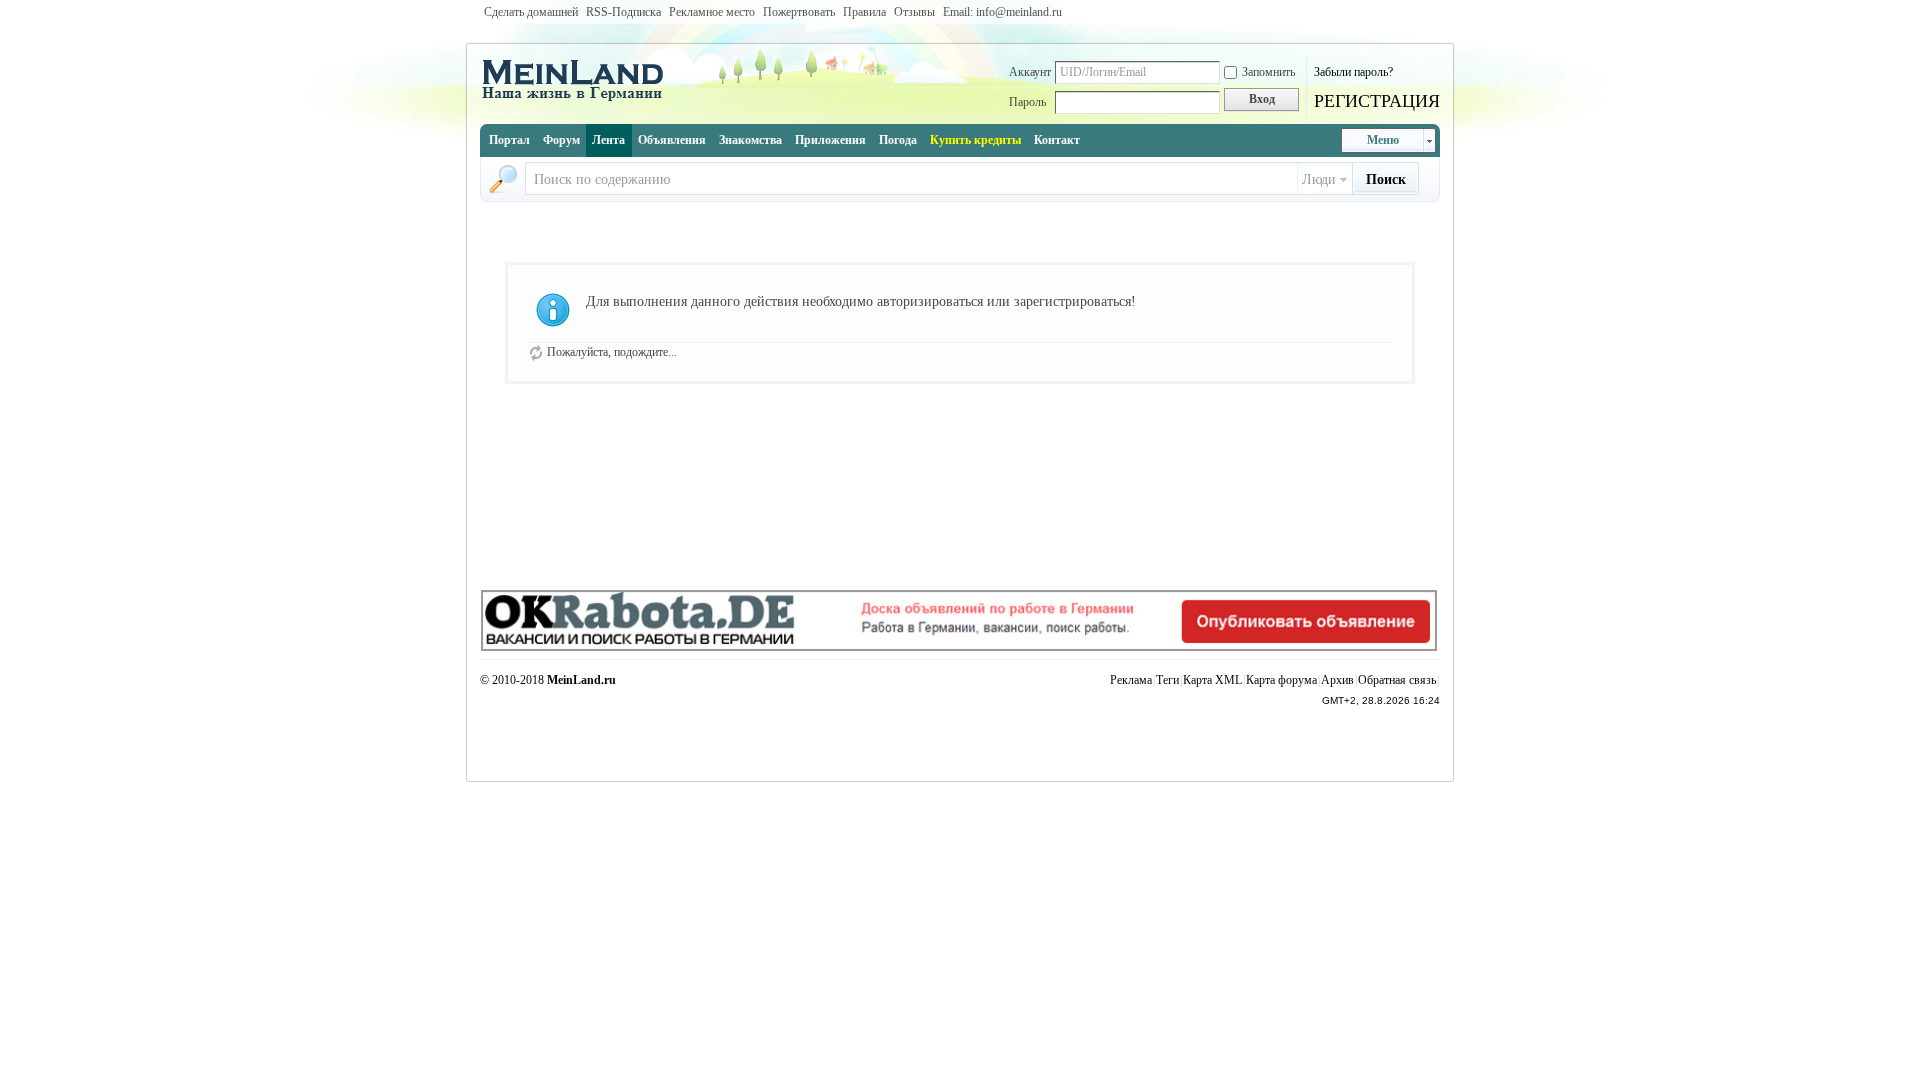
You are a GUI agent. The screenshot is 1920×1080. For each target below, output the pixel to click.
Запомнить (1268, 72)
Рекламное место (712, 12)
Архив (1337, 680)
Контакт (1057, 140)
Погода (898, 140)
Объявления (672, 140)
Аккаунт (1030, 72)
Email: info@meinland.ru (1002, 12)
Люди (1319, 179)
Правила (864, 12)
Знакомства (750, 140)
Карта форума (1281, 680)
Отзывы (914, 12)
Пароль (1027, 102)
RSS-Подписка (623, 12)
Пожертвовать (799, 12)
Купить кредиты (975, 140)
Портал (509, 140)
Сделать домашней (531, 12)
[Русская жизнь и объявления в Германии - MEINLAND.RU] (580, 99)
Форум (561, 140)
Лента (608, 140)
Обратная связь (1397, 680)
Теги (1167, 680)
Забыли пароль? (1353, 72)
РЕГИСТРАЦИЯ (1377, 101)
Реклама (1131, 680)
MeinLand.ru (581, 680)
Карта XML (1212, 680)
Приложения (830, 140)
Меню (1383, 140)
